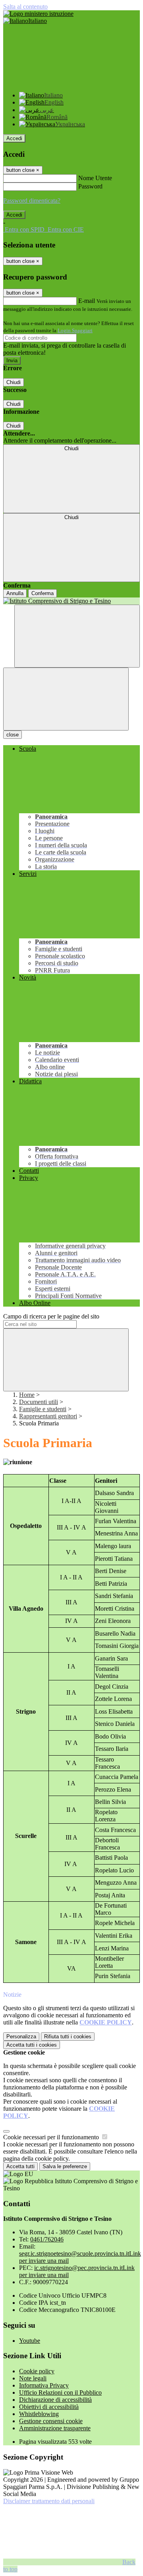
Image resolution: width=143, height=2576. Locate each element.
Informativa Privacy (44, 2385)
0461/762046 (47, 2239)
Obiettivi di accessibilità (49, 2407)
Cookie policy (37, 2371)
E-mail (87, 301)
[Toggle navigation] (66, 699)
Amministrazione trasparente (55, 2428)
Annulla (15, 593)
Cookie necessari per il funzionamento (52, 2137)
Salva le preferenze (65, 2166)
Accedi (14, 138)
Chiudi (14, 382)
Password (90, 186)
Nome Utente (95, 178)
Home (27, 1395)
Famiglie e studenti (43, 1409)
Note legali (33, 2378)
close (13, 735)
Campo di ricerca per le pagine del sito (51, 1316)
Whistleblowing (39, 2414)
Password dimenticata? (32, 201)
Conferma (43, 593)
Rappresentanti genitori (48, 1416)
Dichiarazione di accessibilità (55, 2400)
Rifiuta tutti (68, 2037)
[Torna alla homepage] (71, 601)
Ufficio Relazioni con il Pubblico (60, 2392)
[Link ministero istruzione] (38, 14)
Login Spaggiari (75, 330)
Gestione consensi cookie (51, 2421)
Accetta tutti (32, 2045)
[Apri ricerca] (77, 636)
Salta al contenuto (25, 7)
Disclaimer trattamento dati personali (49, 2501)
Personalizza (21, 2037)
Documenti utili (39, 1402)
